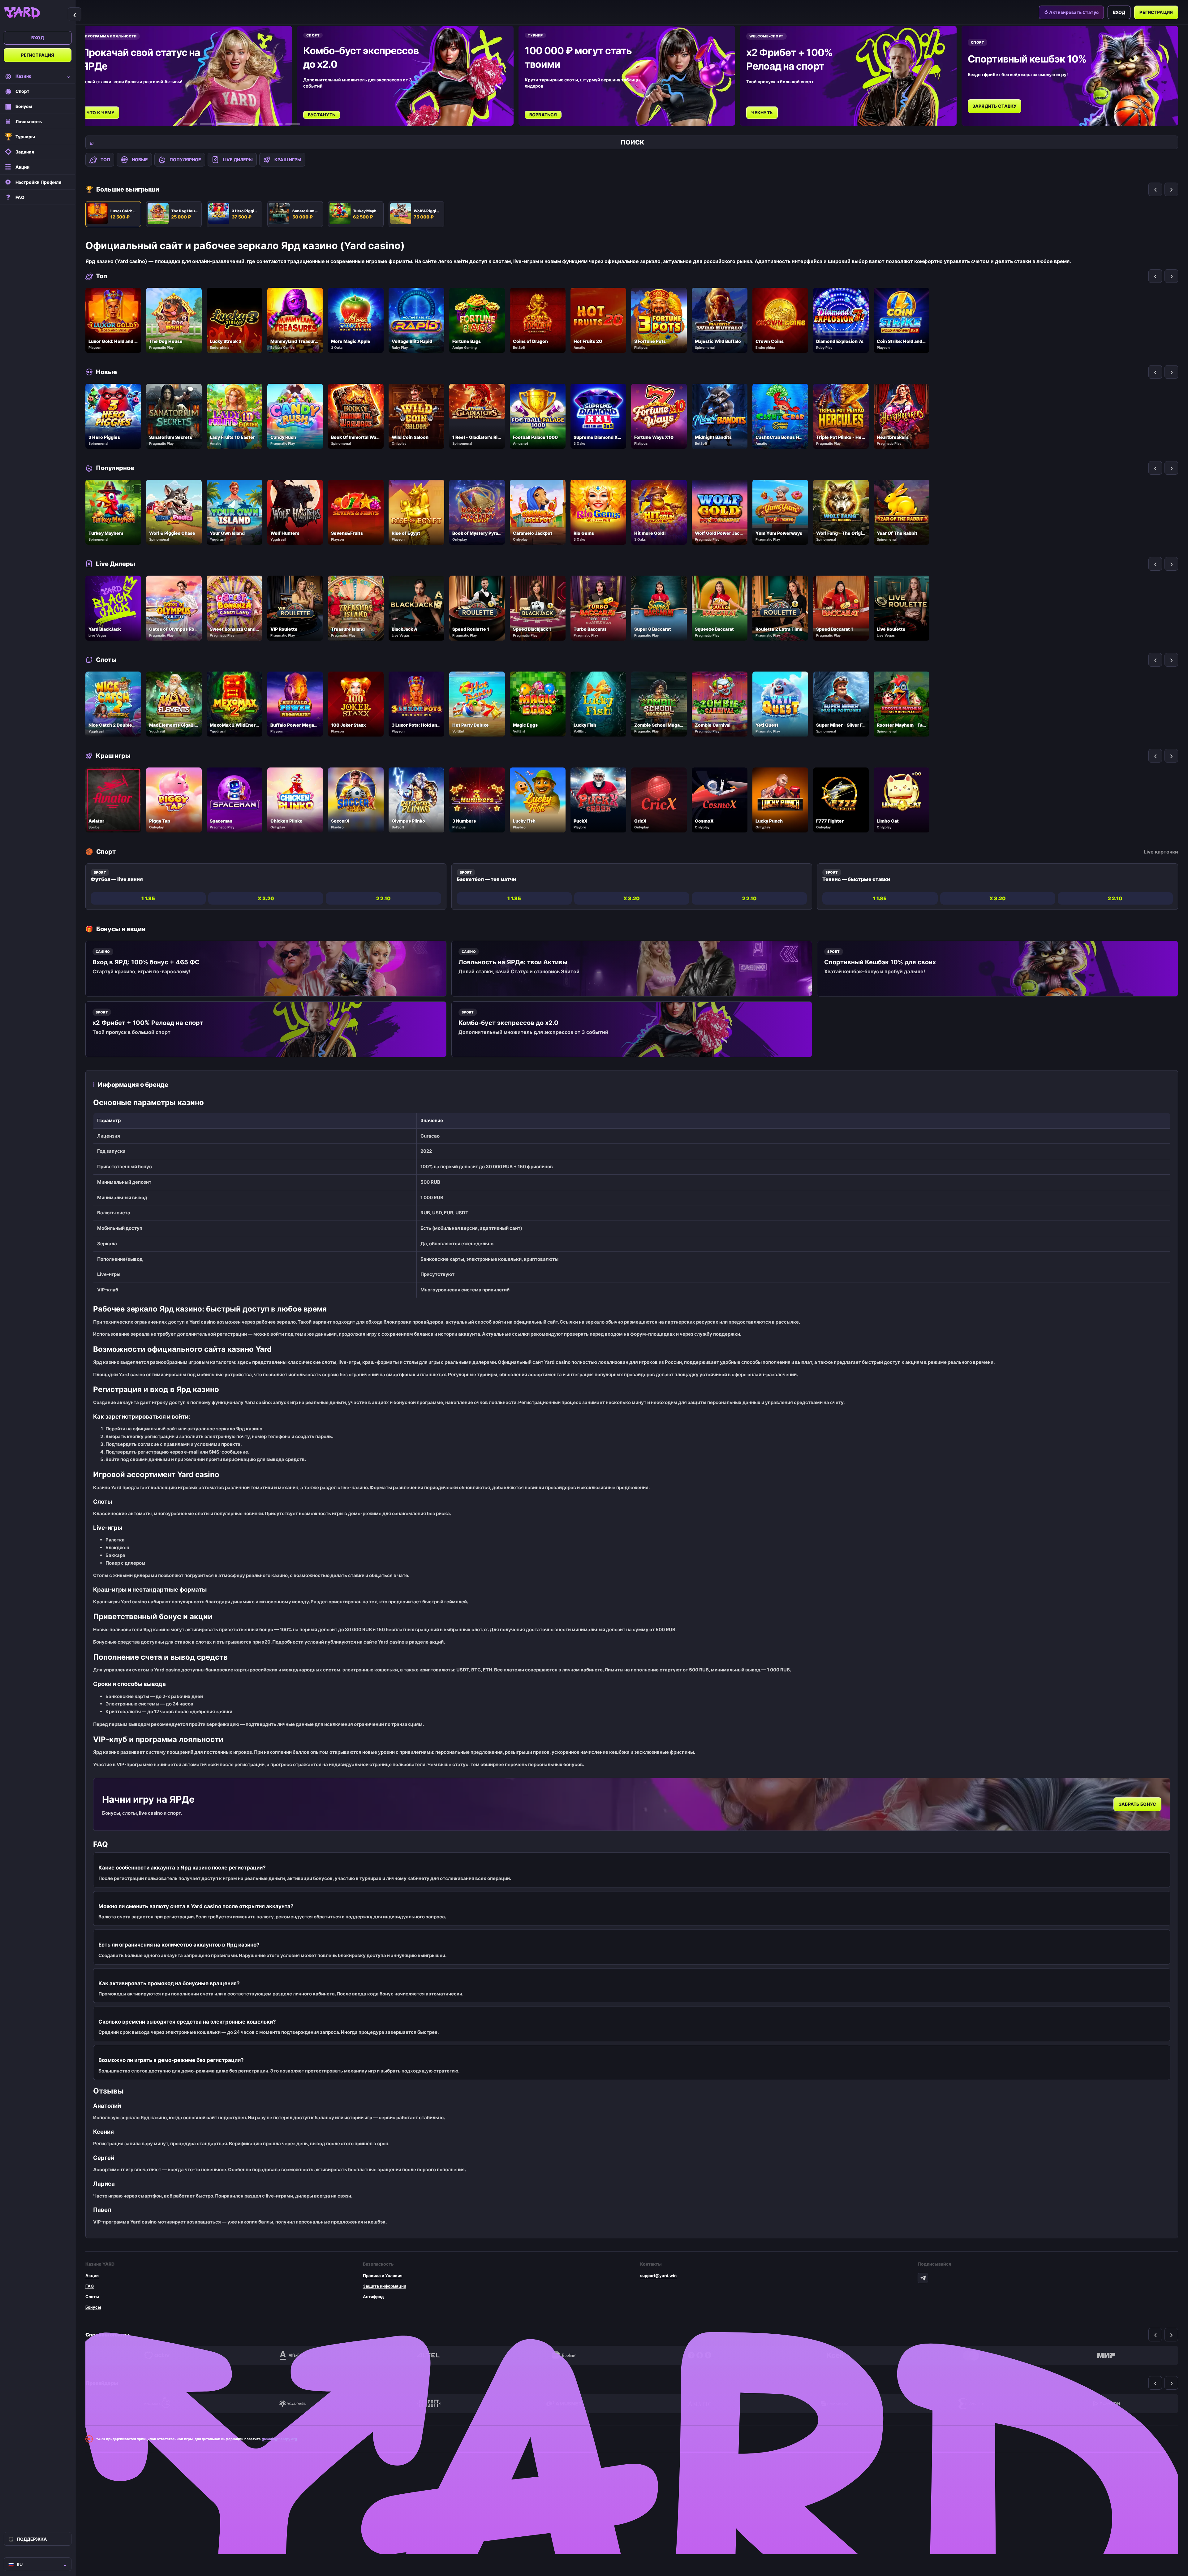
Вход (38, 38)
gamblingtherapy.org (279, 2439)
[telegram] (923, 2278)
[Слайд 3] (225, 124)
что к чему (100, 112)
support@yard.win (658, 2276)
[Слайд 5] (267, 124)
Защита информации (385, 2286)
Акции (92, 2276)
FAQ (90, 2286)
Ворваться (543, 115)
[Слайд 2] (207, 124)
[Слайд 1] (190, 124)
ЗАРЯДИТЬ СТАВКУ (994, 106)
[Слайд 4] (242, 124)
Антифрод (373, 2297)
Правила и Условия (383, 2276)
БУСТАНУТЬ (322, 115)
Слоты (92, 2297)
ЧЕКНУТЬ (762, 112)
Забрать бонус (1137, 1804)
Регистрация (38, 55)
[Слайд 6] (293, 124)
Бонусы (93, 2307)
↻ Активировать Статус (1071, 12)
